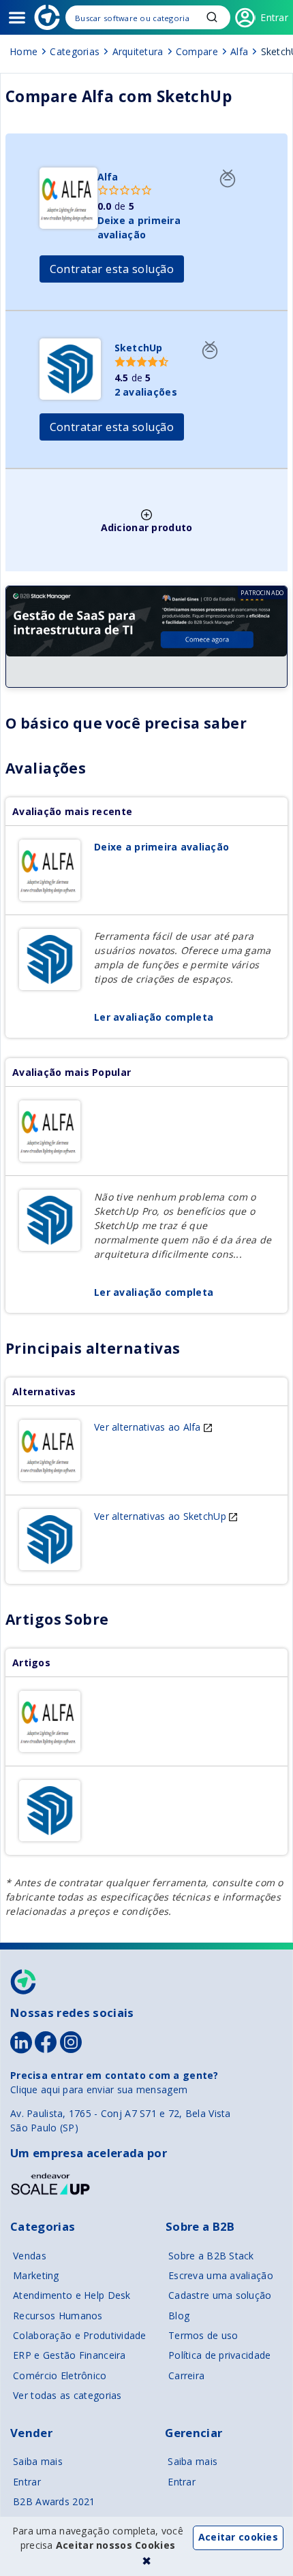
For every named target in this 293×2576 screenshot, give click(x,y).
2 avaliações (146, 392)
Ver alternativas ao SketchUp (161, 1516)
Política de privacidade (219, 2355)
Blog (179, 2316)
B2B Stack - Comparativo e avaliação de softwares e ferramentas (47, 17)
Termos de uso (203, 2335)
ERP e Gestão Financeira (69, 2355)
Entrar (27, 2482)
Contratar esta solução (112, 269)
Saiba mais (38, 2461)
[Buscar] (148, 17)
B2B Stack (24, 1982)
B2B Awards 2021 (54, 2501)
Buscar (212, 17)
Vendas (30, 2256)
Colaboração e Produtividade (80, 2335)
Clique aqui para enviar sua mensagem (99, 2089)
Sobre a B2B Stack (211, 2256)
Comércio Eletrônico (60, 2375)
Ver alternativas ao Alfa (149, 1427)
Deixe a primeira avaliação (161, 847)
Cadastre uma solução (220, 2295)
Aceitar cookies (238, 2537)
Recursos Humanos (58, 2316)
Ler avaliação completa (154, 1017)
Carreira (186, 2375)
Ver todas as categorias (67, 2395)
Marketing (36, 2275)
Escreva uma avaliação (221, 2275)
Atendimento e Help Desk (72, 2295)
